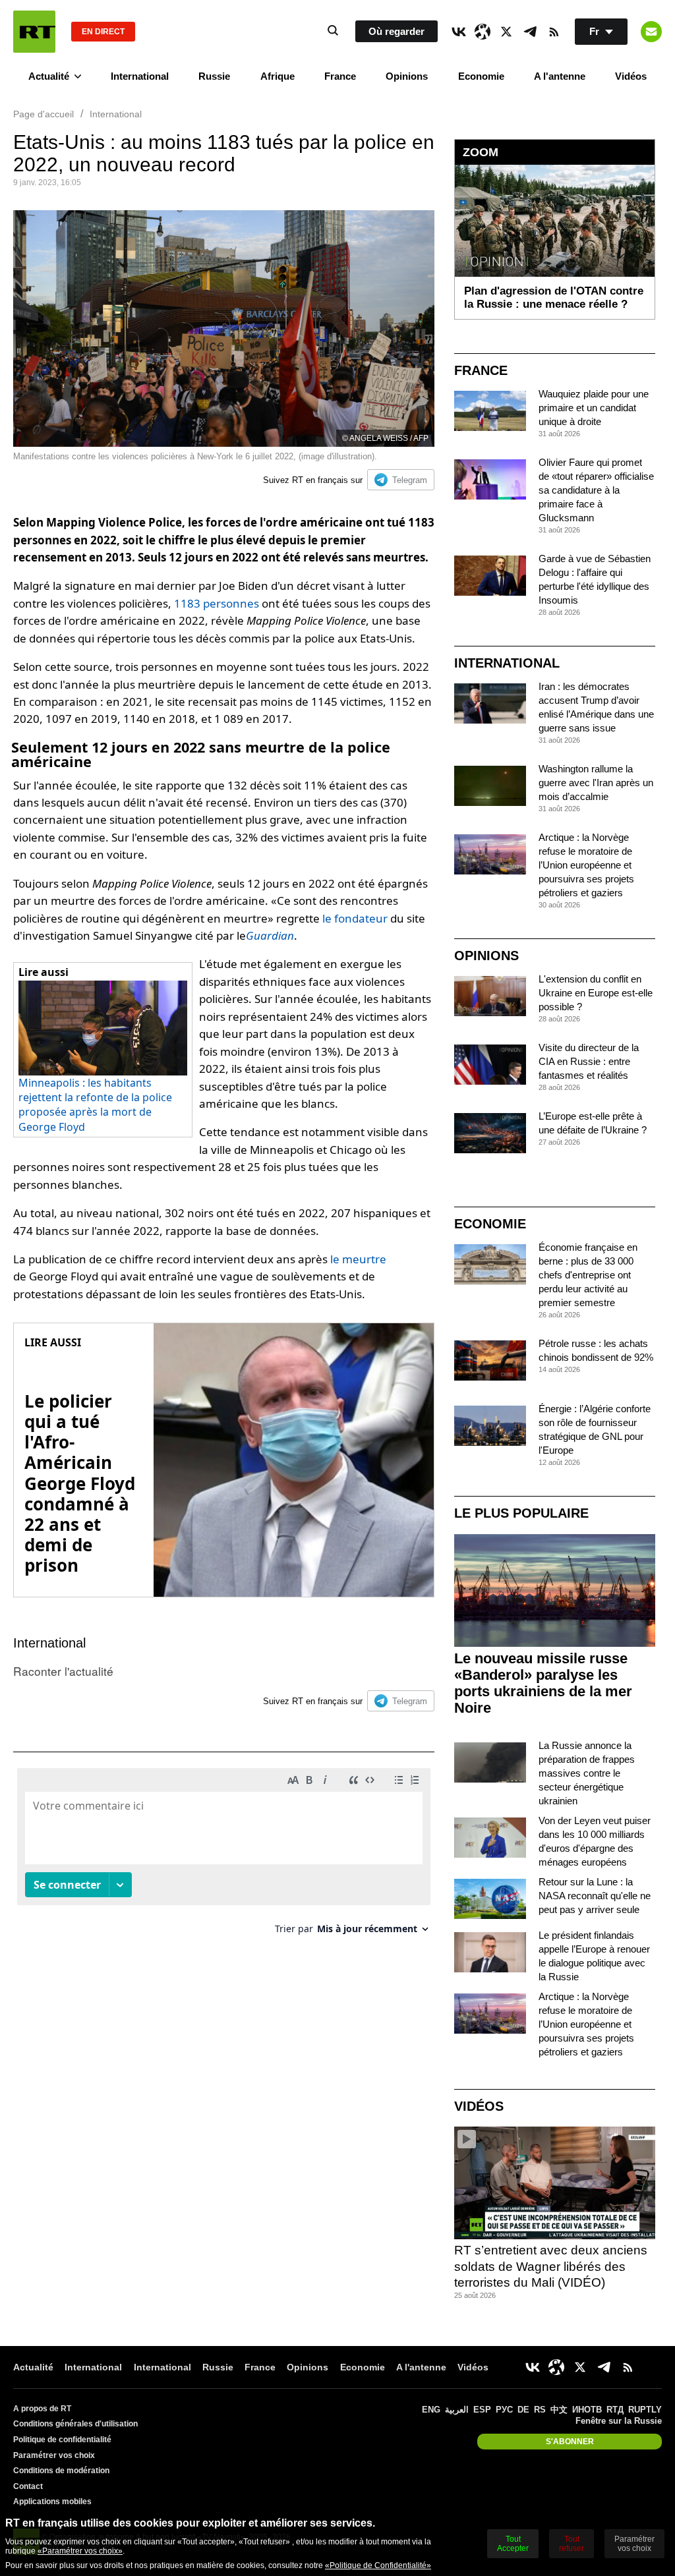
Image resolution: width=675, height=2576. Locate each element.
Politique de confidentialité (62, 2440)
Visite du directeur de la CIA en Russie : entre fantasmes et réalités (589, 1061)
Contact (28, 2486)
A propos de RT (42, 2409)
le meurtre (358, 1259)
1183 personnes (217, 603)
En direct (103, 32)
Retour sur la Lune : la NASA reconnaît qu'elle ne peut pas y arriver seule (595, 1896)
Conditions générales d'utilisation (75, 2424)
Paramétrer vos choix (54, 2455)
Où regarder (396, 31)
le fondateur (355, 918)
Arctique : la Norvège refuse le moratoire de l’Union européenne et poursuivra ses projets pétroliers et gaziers (586, 865)
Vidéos (631, 76)
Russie (214, 76)
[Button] (651, 32)
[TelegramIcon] (530, 32)
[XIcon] (506, 32)
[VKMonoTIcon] (459, 32)
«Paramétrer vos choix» (80, 2551)
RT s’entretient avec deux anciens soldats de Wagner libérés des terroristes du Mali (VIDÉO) (551, 2266)
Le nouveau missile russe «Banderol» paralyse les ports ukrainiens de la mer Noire (543, 1683)
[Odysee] (483, 32)
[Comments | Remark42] (224, 1856)
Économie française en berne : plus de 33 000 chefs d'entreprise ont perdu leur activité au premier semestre (588, 1275)
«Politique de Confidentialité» (378, 2565)
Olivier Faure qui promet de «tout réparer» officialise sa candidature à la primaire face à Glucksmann (596, 490)
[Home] (34, 32)
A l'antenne (560, 76)
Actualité (49, 76)
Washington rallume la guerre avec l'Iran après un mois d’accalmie (596, 783)
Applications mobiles (52, 2502)
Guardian (270, 935)
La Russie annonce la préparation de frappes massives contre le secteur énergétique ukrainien (587, 1773)
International (140, 76)
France (340, 76)
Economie (481, 76)
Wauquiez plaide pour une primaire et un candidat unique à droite (594, 408)
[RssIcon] (554, 32)
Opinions (407, 76)
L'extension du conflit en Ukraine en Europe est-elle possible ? (596, 993)
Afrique (278, 76)
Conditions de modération (61, 2471)
